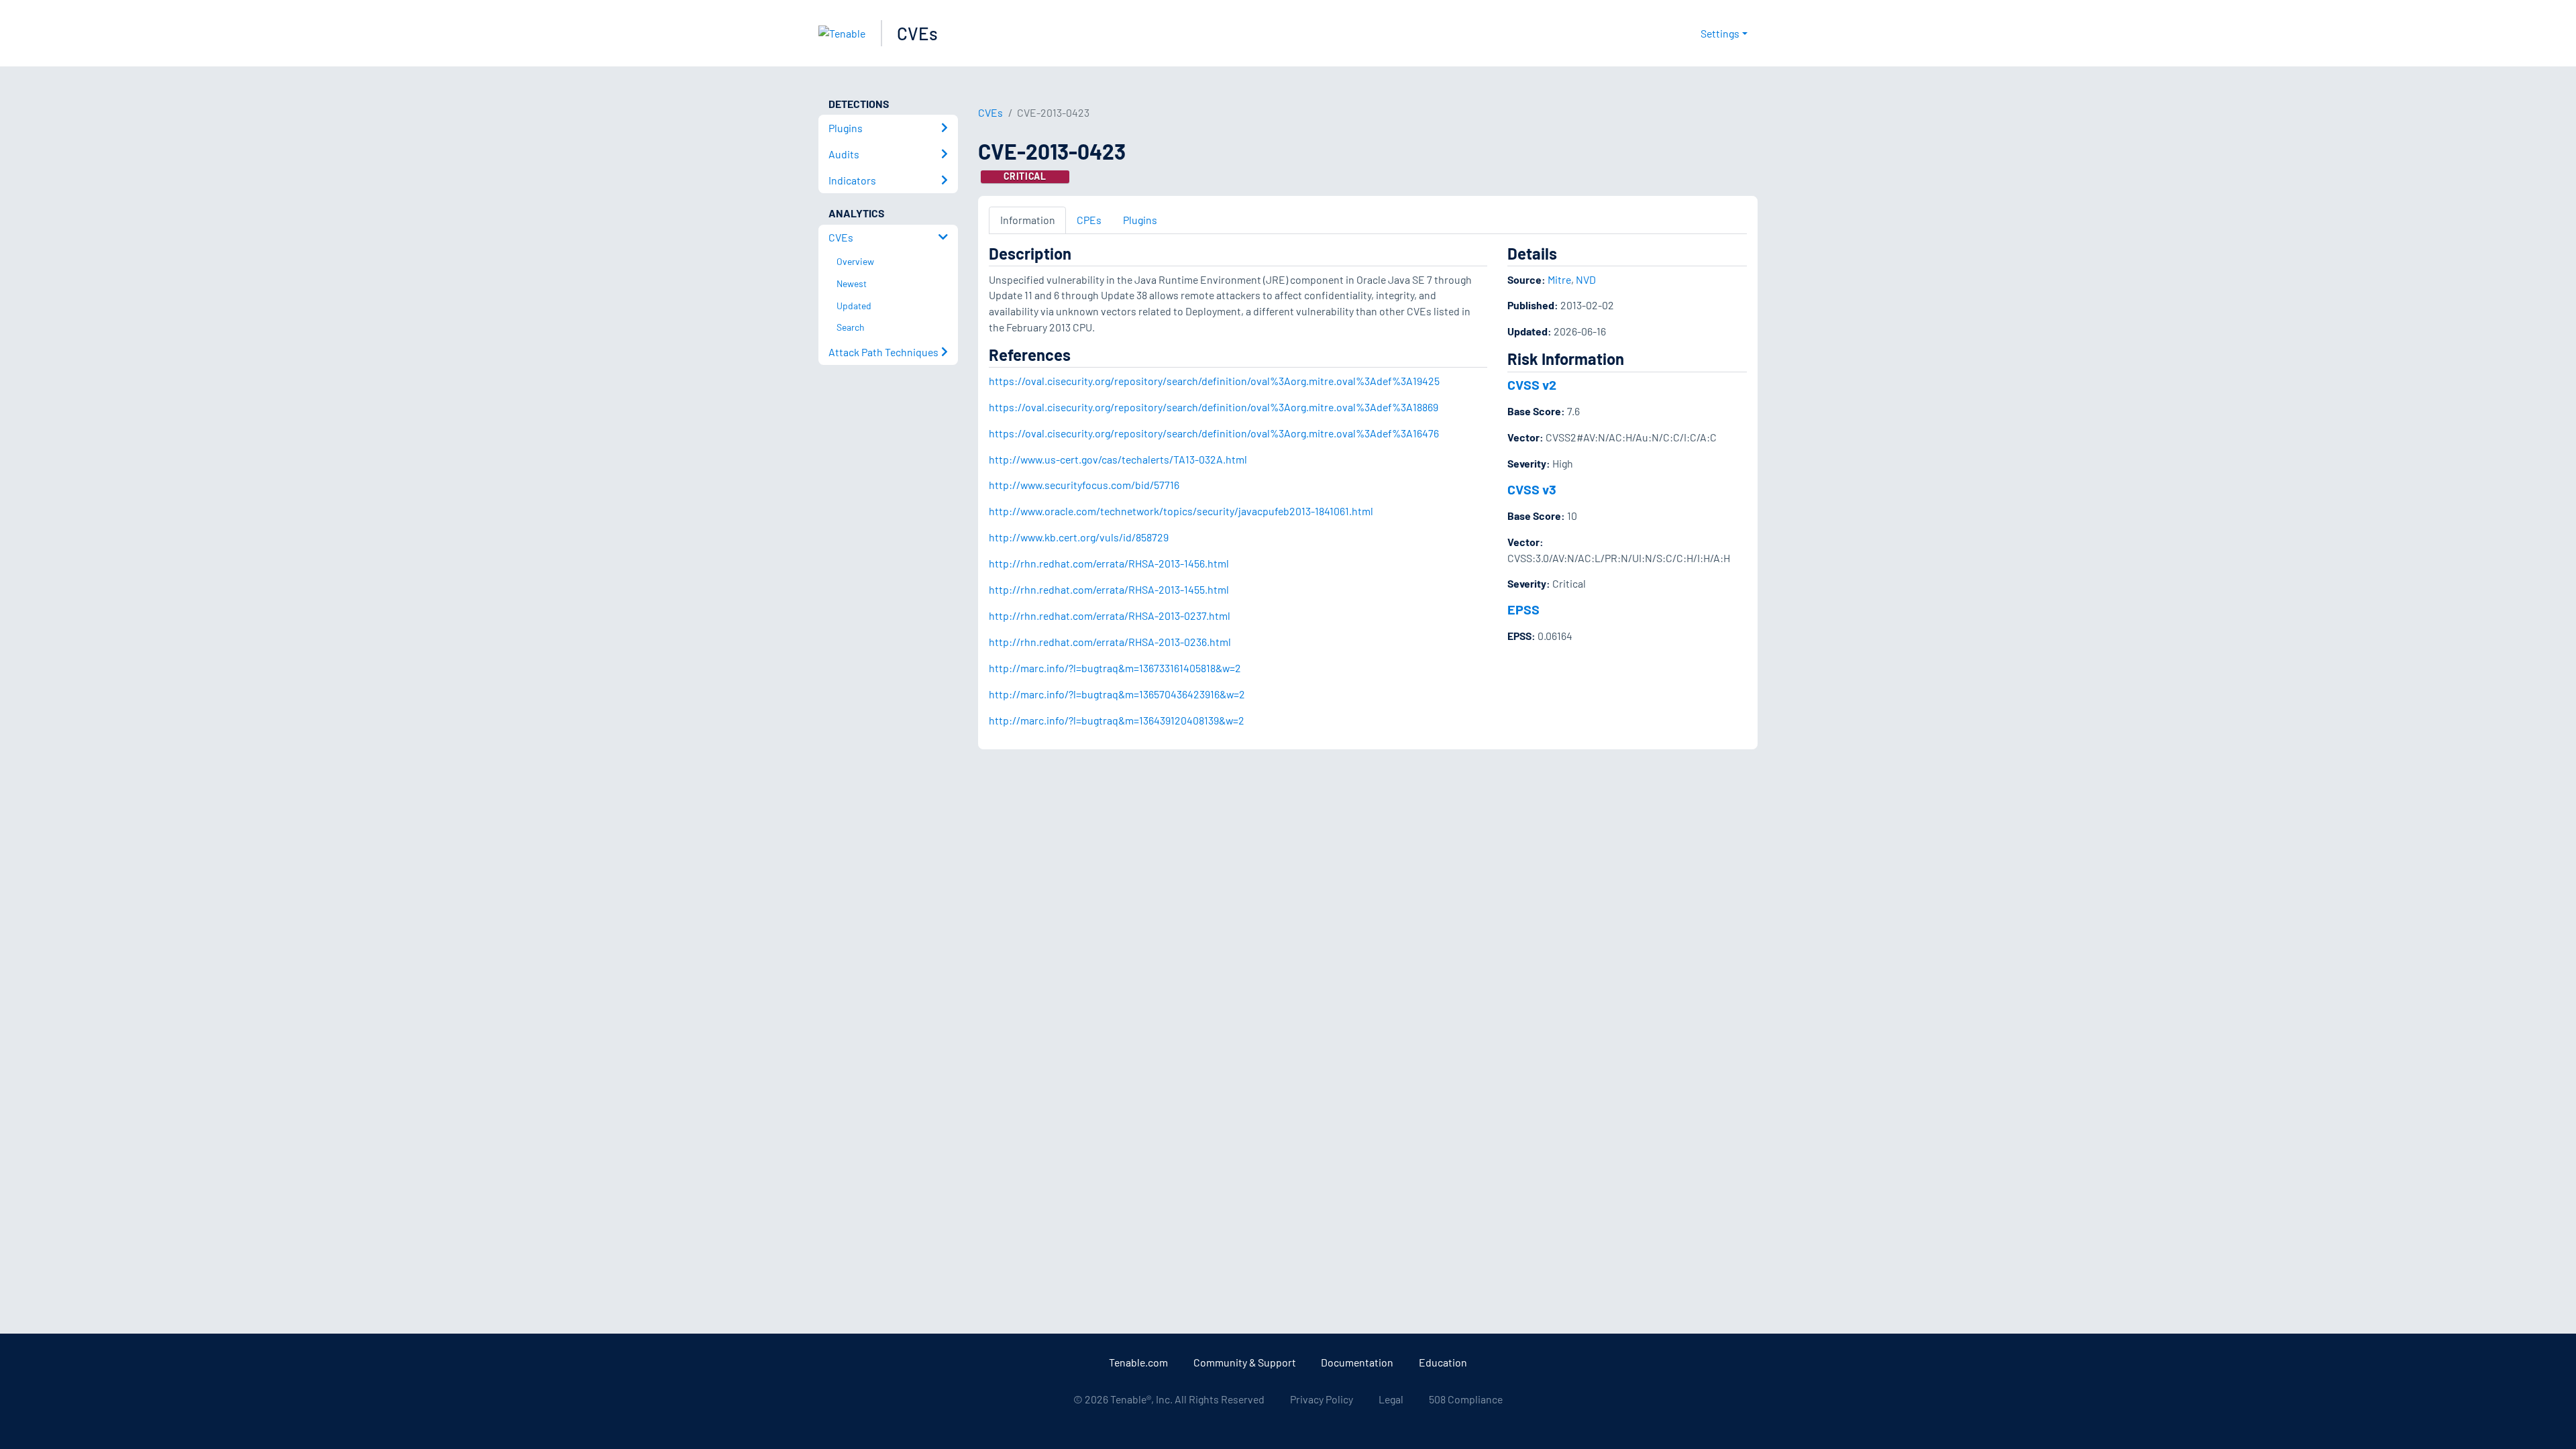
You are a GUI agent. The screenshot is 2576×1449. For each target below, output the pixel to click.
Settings (1720, 33)
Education (1443, 1362)
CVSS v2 (1532, 384)
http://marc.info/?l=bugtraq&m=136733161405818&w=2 (1115, 668)
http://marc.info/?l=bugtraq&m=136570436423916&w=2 (1117, 694)
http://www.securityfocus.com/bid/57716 (1084, 485)
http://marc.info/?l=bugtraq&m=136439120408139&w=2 (1117, 720)
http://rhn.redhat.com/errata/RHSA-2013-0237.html (1110, 615)
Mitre (1559, 279)
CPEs (1089, 220)
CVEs (917, 33)
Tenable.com (1138, 1362)
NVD (1586, 279)
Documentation (1357, 1362)
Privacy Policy (1322, 1399)
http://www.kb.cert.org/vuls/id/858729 (1079, 537)
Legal (1391, 1399)
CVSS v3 (1532, 489)
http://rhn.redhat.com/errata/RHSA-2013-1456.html (1109, 563)
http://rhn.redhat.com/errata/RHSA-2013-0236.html (1110, 642)
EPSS (1523, 609)
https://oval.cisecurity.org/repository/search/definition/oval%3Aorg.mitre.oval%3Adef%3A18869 (1214, 407)
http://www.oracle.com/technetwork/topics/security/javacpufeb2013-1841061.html (1181, 511)
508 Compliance (1466, 1399)
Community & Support (1245, 1362)
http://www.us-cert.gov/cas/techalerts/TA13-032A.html (1118, 459)
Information (1028, 220)
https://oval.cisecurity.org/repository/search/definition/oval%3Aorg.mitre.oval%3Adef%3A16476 (1214, 433)
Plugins (1140, 220)
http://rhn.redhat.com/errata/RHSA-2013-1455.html (1109, 589)
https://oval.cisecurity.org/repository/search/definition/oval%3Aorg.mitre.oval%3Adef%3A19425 (1214, 381)
